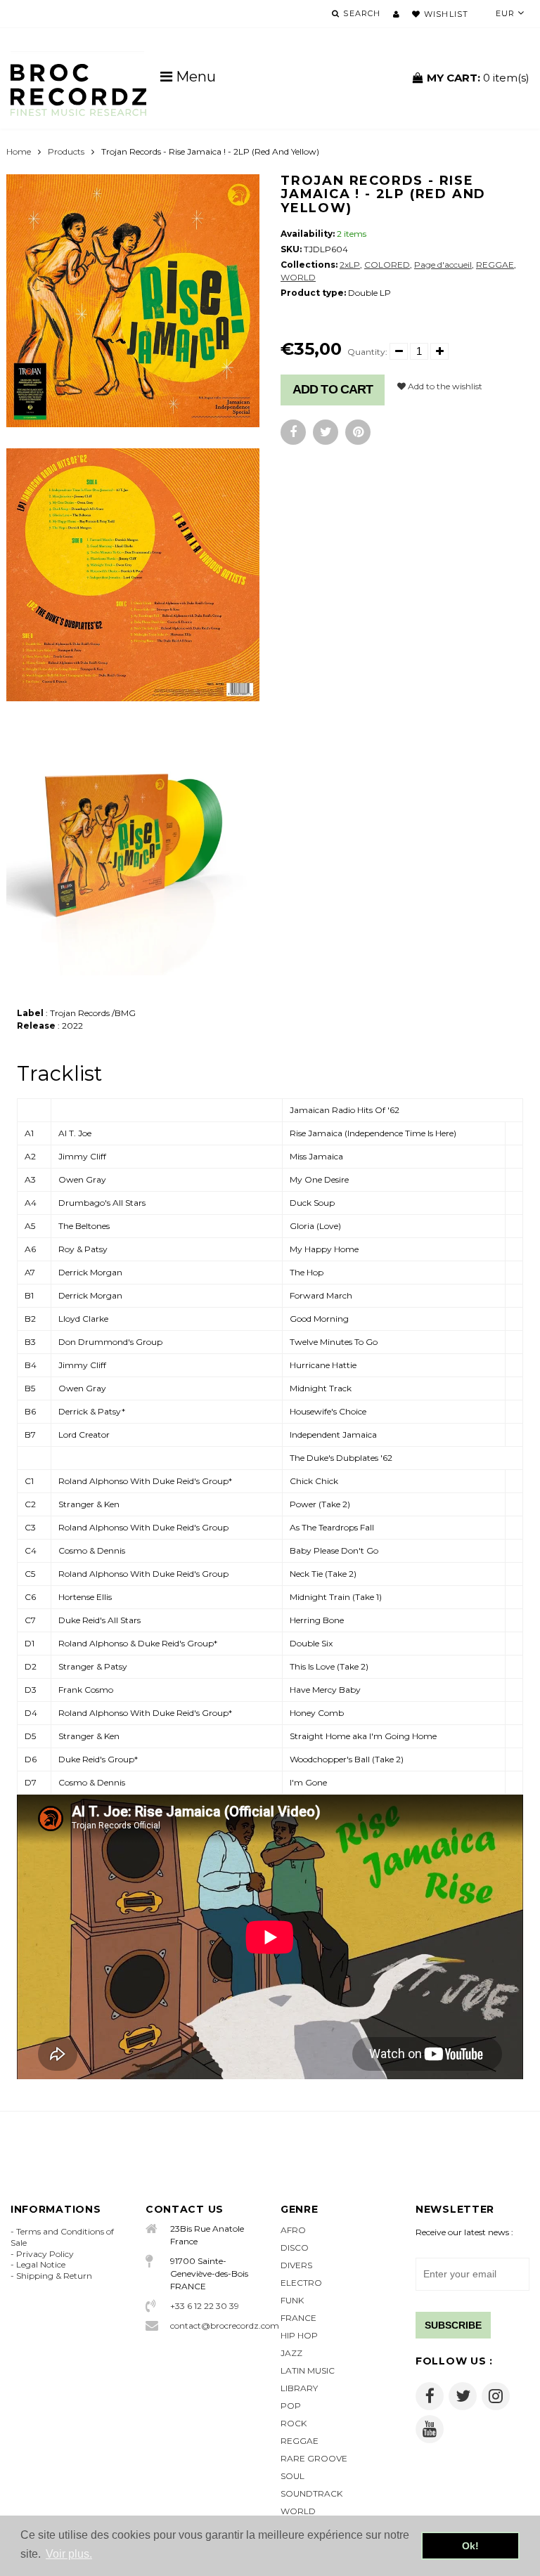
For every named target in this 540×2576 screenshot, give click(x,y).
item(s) (478, 78)
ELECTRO (301, 2283)
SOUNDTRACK (311, 2493)
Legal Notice (41, 2264)
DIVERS (296, 2265)
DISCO (295, 2248)
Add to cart (333, 389)
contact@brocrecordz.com (215, 2325)
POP (291, 2406)
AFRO (293, 2230)
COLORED (387, 265)
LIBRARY (299, 2388)
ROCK (294, 2423)
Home (19, 151)
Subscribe (453, 2325)
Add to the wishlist (444, 386)
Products (66, 151)
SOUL (292, 2476)
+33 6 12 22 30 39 (205, 2306)
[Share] (293, 432)
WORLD (298, 277)
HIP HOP (299, 2335)
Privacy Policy (45, 2254)
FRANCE (298, 2318)
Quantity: (367, 352)
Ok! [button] (470, 2546)
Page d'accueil (443, 265)
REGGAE (495, 265)
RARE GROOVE (314, 2458)
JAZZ (291, 2353)
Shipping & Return (54, 2276)
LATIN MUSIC (308, 2370)
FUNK (292, 2300)
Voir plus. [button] (69, 2554)
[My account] (396, 14)
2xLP (350, 265)
